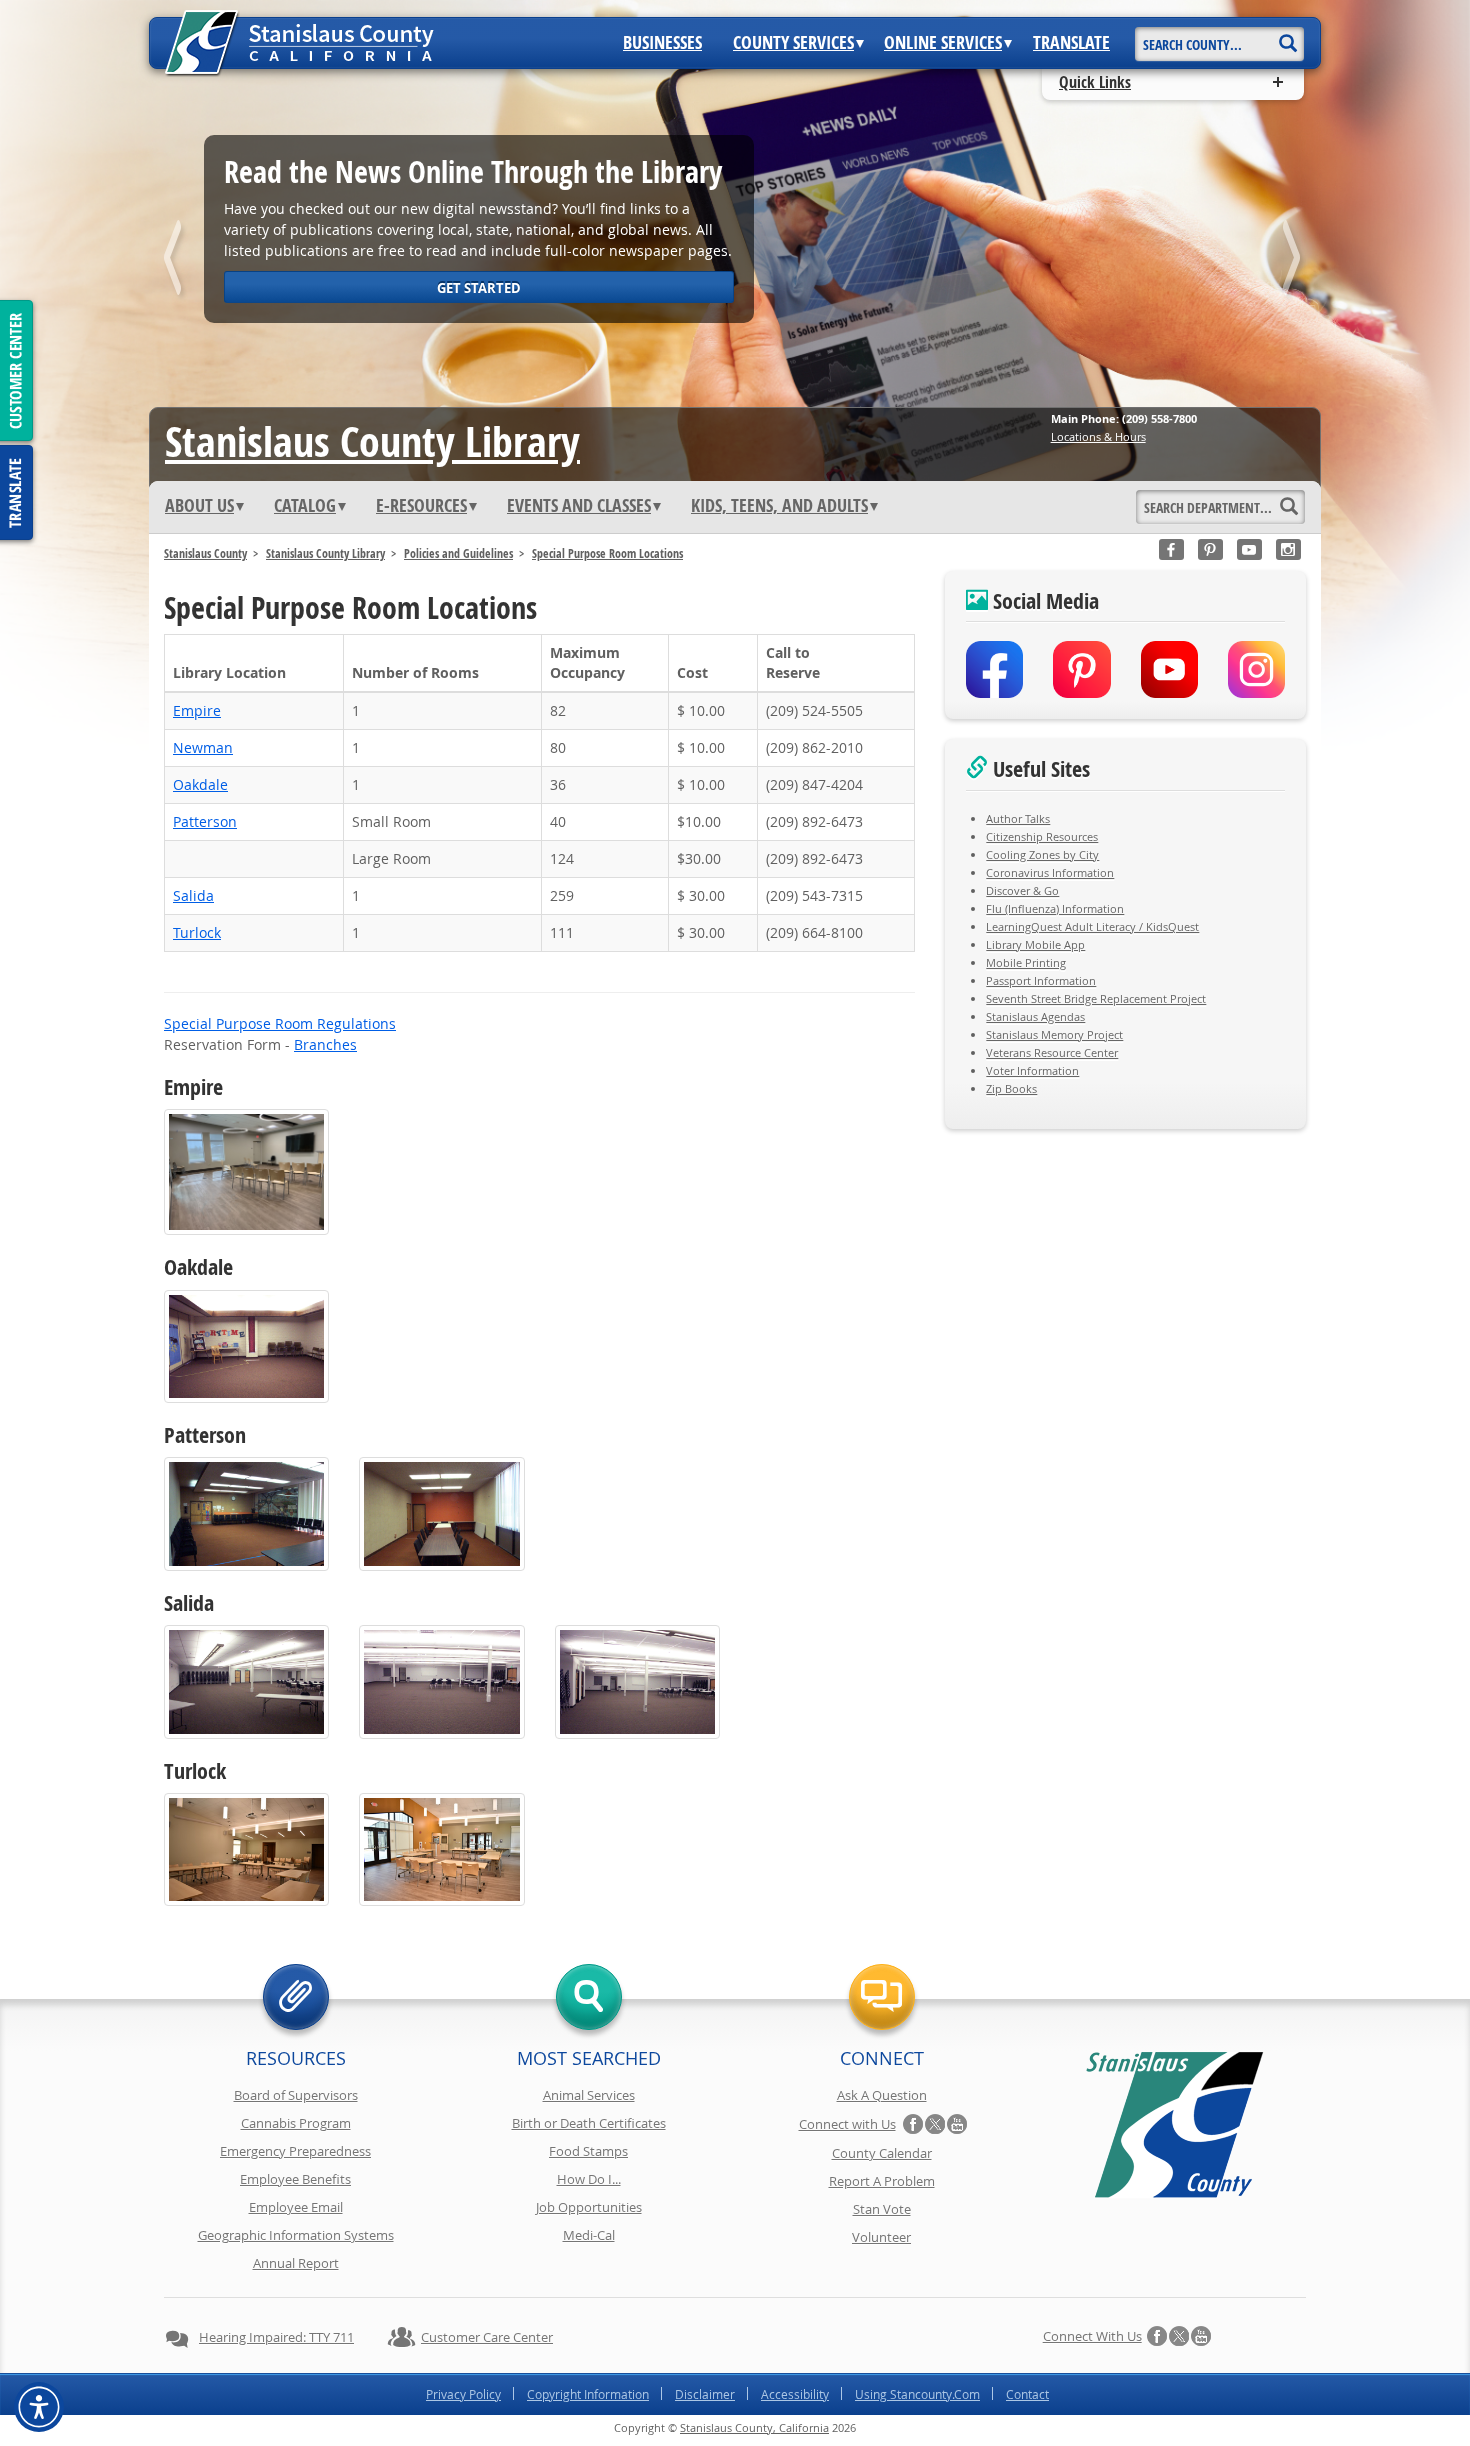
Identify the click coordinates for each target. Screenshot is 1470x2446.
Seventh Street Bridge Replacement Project (1096, 998)
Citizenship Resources (1042, 836)
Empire (197, 710)
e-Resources (421, 506)
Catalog (305, 506)
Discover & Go (1022, 890)
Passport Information (1041, 980)
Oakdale (200, 784)
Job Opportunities (589, 2207)
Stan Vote (882, 2209)
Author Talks (1018, 818)
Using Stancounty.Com (917, 2394)
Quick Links (1095, 82)
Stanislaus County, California (754, 2427)
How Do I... (589, 2179)
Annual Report (296, 2263)
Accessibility (795, 2394)
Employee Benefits (295, 2179)
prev (176, 261)
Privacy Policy (463, 2394)
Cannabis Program (296, 2123)
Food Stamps (588, 2151)
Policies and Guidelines (458, 553)
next (1294, 261)
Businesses (662, 43)
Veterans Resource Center (1052, 1052)
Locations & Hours (1098, 436)
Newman (203, 747)
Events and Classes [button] (579, 506)
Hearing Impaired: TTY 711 (276, 2337)
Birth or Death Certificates (589, 2123)
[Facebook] (1171, 549)
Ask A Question (882, 2095)
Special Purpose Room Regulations (280, 1023)
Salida (193, 895)
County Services (793, 43)
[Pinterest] (1210, 549)
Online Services (943, 43)
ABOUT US (199, 506)
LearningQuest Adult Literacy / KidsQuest (1092, 926)
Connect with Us (847, 2124)
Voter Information (1032, 1070)
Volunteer (881, 2237)
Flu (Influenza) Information (1055, 908)
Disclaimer (705, 2394)
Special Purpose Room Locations (607, 553)
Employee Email (296, 2207)
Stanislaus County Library (325, 553)
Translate (1071, 43)
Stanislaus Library (372, 441)
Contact (1027, 2394)
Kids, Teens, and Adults (779, 506)
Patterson (205, 821)
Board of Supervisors (296, 2095)
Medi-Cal (589, 2235)
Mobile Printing (1026, 962)
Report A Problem (882, 2181)
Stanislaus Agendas (1035, 1016)
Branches (325, 1044)
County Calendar (882, 2153)
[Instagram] (1288, 549)
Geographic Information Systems (296, 2235)
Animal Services (589, 2095)
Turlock (197, 932)
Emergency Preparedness (295, 2151)
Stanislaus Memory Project (1054, 1034)
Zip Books (1011, 1088)
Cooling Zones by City (1042, 854)
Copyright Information (588, 2394)
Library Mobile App (1035, 944)
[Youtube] (1249, 549)
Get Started (479, 288)
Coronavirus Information (1050, 872)
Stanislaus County (205, 553)
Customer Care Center (487, 2337)
